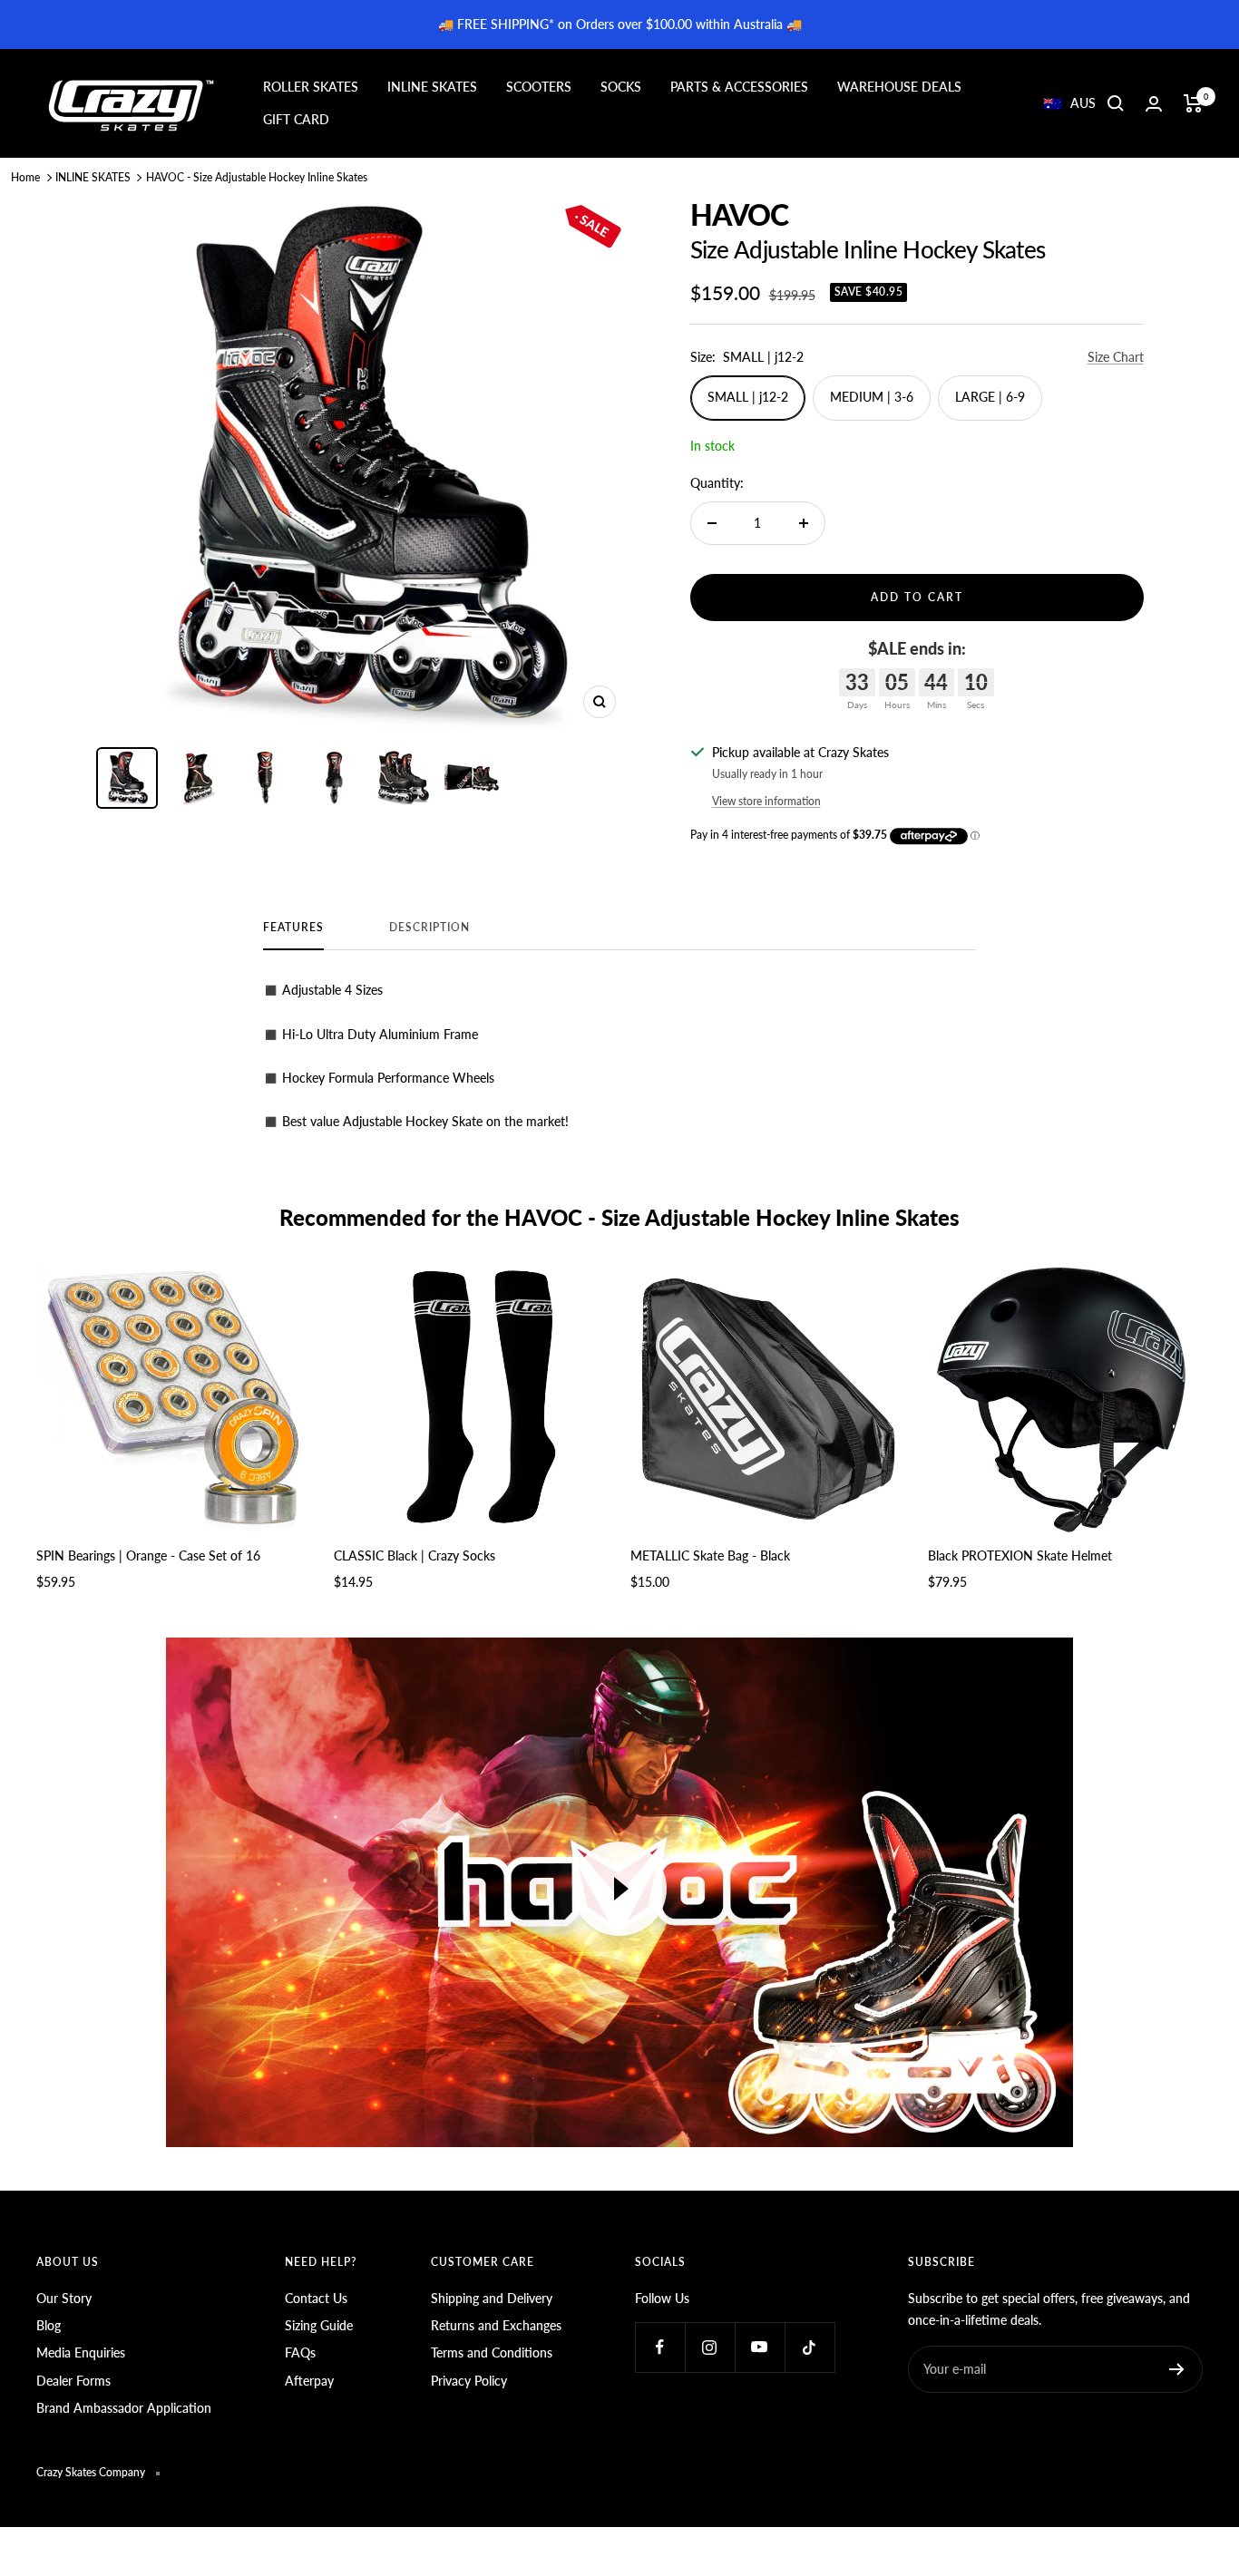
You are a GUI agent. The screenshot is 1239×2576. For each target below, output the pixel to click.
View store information (766, 801)
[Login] (1154, 104)
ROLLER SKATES (311, 87)
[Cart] (1193, 103)
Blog (49, 2325)
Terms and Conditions (492, 2352)
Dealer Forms (73, 2381)
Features (293, 928)
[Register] (1177, 2369)
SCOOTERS (539, 87)
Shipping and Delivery (492, 2298)
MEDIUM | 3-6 (872, 397)
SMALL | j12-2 (748, 397)
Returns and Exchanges (496, 2325)
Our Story (64, 2298)
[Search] (1116, 103)
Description (429, 928)
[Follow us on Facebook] (660, 2347)
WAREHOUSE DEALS (899, 87)
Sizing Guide (319, 2325)
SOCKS (621, 87)
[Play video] (619, 1889)
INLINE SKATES (432, 87)
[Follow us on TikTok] (810, 2347)
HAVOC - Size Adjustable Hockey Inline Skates (257, 177)
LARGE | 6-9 (990, 397)
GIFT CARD (296, 119)
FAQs (300, 2352)
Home (25, 177)
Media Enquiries (81, 2352)
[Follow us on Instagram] (710, 2347)
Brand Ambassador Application (124, 2408)
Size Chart (1116, 357)
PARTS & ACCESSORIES (739, 87)
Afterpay (309, 2381)
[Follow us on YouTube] (760, 2347)
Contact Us (316, 2298)
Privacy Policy (469, 2381)
